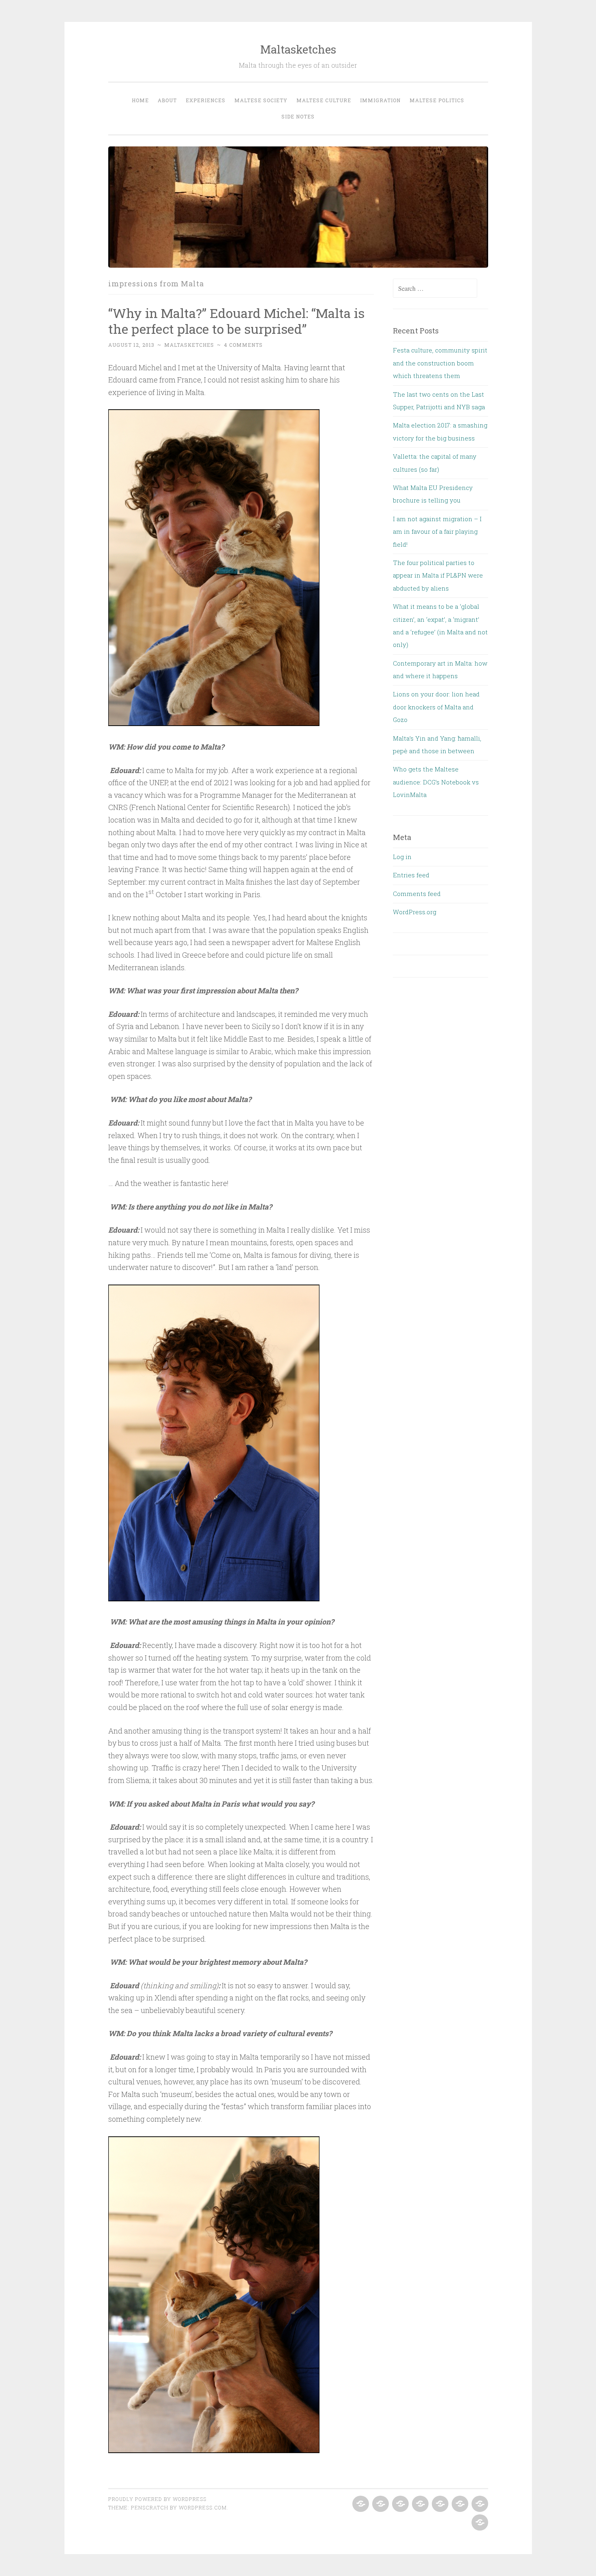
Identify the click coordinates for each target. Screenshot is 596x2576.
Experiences (206, 100)
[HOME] (360, 2504)
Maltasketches (298, 49)
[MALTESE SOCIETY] (419, 2504)
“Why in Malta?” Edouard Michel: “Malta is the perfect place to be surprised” (236, 321)
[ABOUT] (380, 2504)
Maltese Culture (324, 100)
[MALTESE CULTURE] (439, 2504)
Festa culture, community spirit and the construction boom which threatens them (440, 363)
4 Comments (243, 345)
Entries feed (411, 875)
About (167, 100)
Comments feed (417, 894)
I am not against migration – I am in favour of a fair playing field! (437, 532)
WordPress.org (415, 912)
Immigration (380, 100)
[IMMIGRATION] (459, 2504)
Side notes (298, 116)
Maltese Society (261, 100)
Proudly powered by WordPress (157, 2499)
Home (140, 100)
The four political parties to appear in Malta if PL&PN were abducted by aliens (438, 575)
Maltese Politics (437, 100)
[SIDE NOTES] (479, 2523)
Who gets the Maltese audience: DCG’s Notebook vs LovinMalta (436, 782)
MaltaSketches (189, 345)
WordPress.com (203, 2507)
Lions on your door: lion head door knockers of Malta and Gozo (436, 707)
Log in (402, 857)
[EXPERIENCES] (400, 2504)
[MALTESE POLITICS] (479, 2504)
